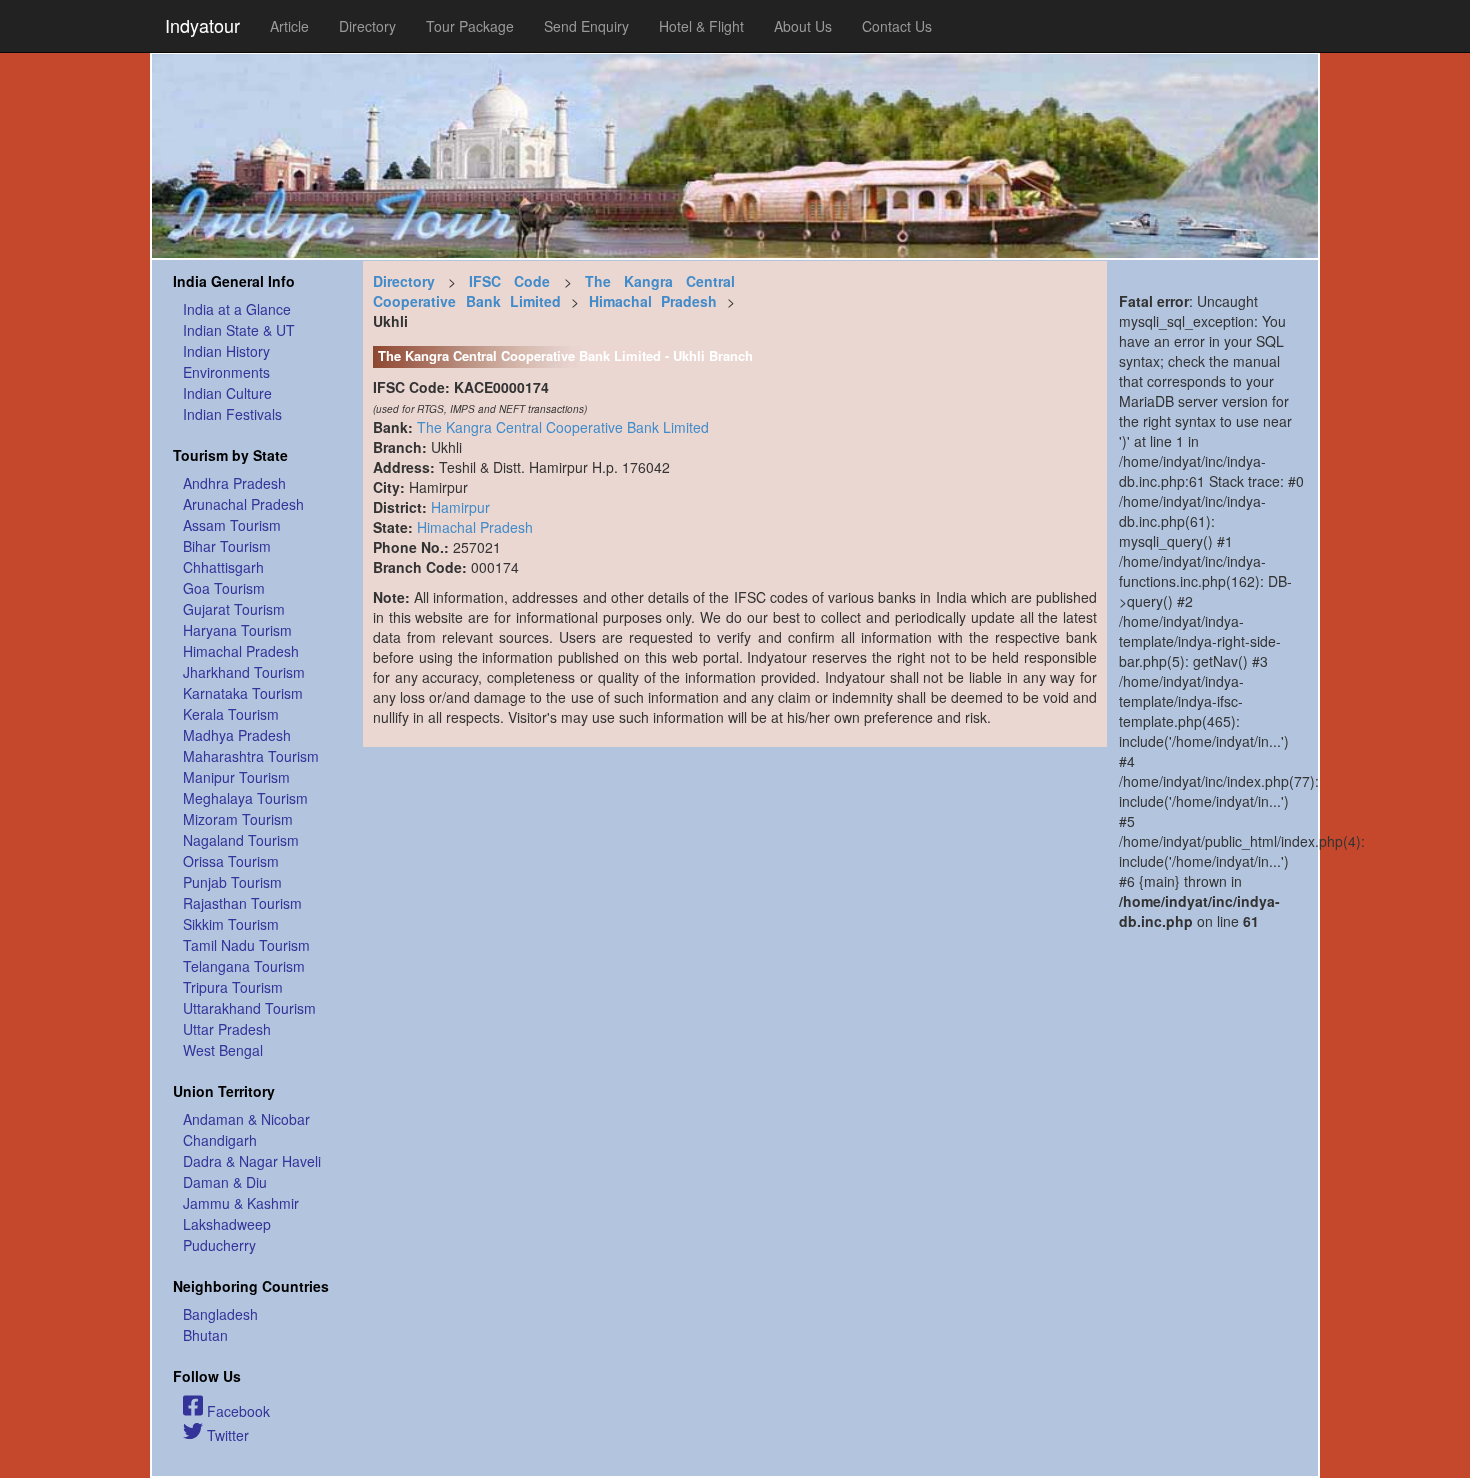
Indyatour (202, 25)
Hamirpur (460, 507)
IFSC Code (509, 281)
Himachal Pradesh (653, 301)
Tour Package (470, 26)
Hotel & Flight (701, 26)
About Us (803, 26)
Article (289, 26)
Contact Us (897, 26)
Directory (367, 26)
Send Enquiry (586, 26)
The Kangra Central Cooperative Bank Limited (554, 291)
